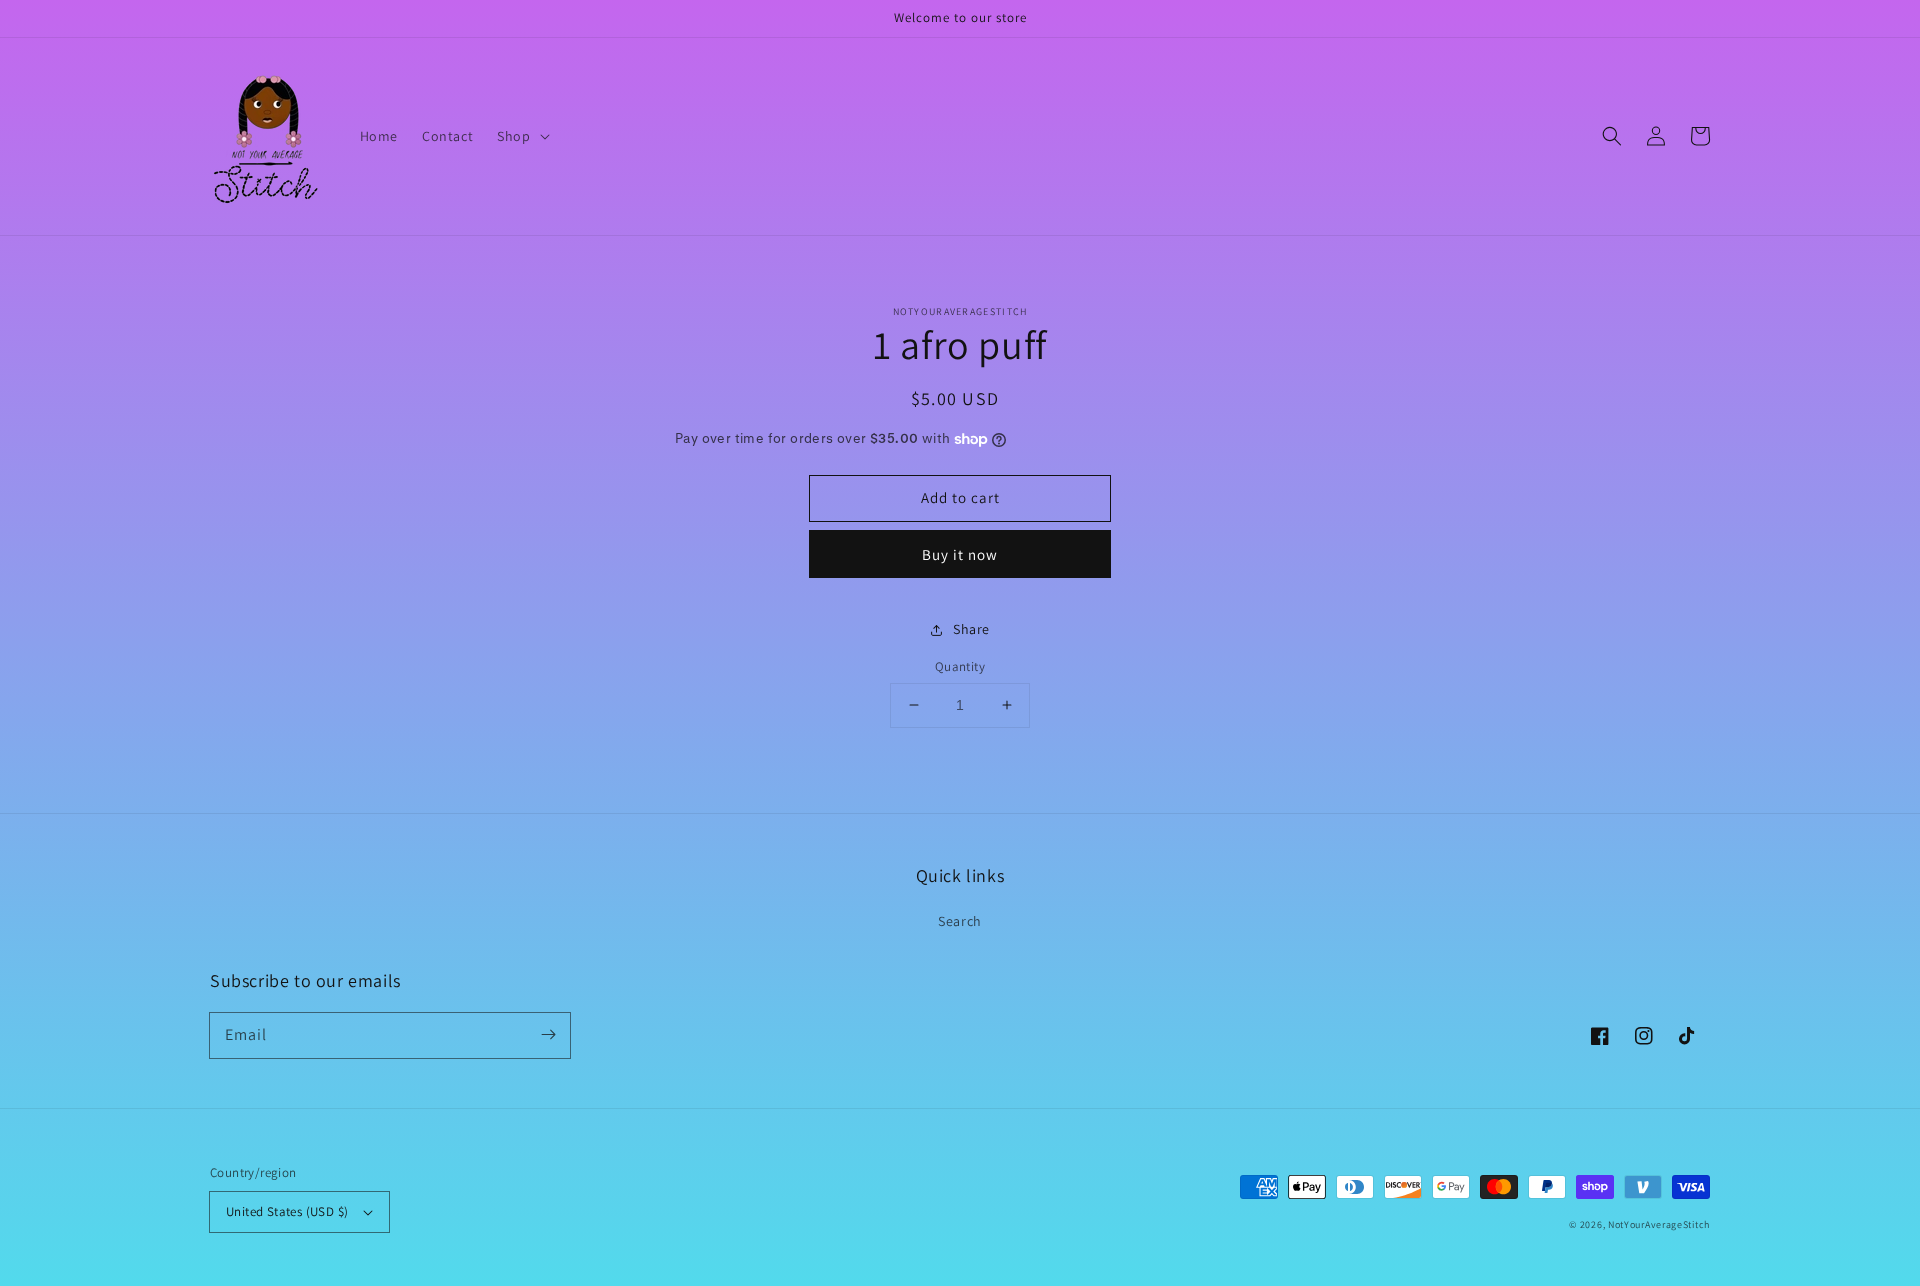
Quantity (960, 666)
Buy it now (960, 554)
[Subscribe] (548, 1035)
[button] (521, 136)
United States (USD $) (287, 1211)
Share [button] (971, 629)
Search (960, 921)
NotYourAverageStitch (1659, 1224)
